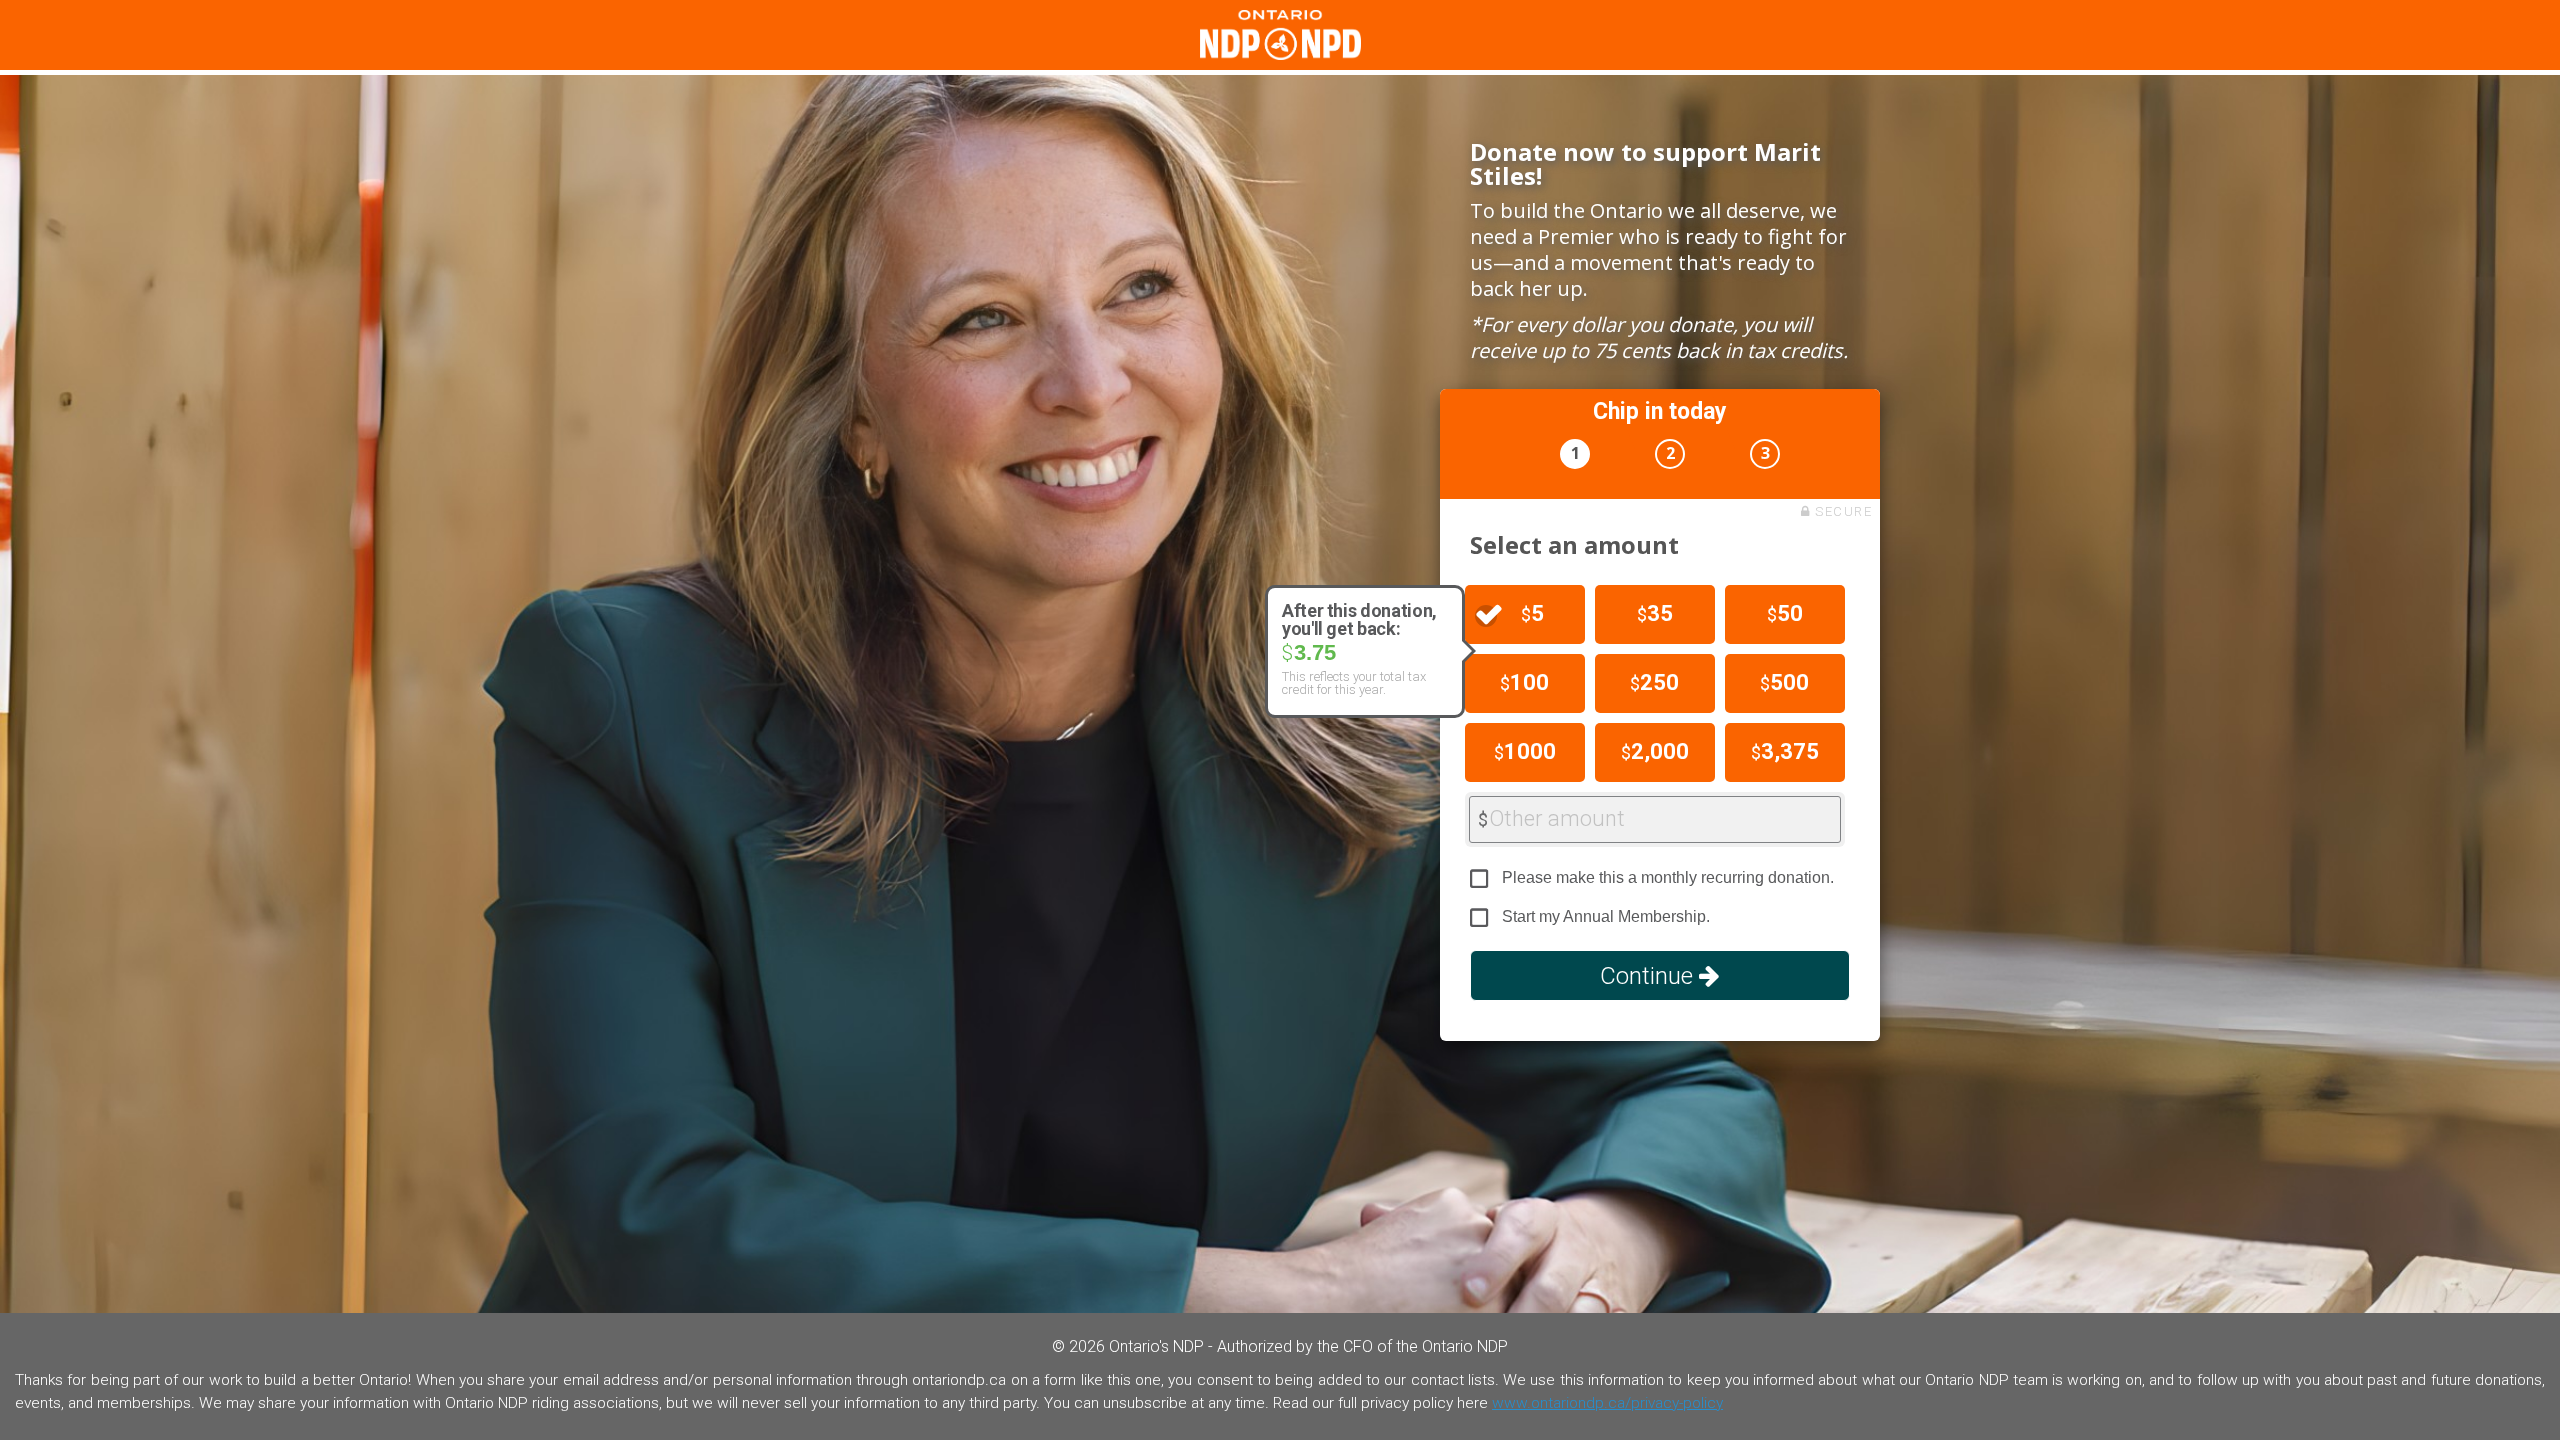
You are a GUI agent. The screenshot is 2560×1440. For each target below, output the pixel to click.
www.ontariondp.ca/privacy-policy (1607, 1403)
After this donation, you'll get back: (1359, 620)
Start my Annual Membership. (1606, 916)
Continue (1649, 976)
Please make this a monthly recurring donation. (1668, 877)
